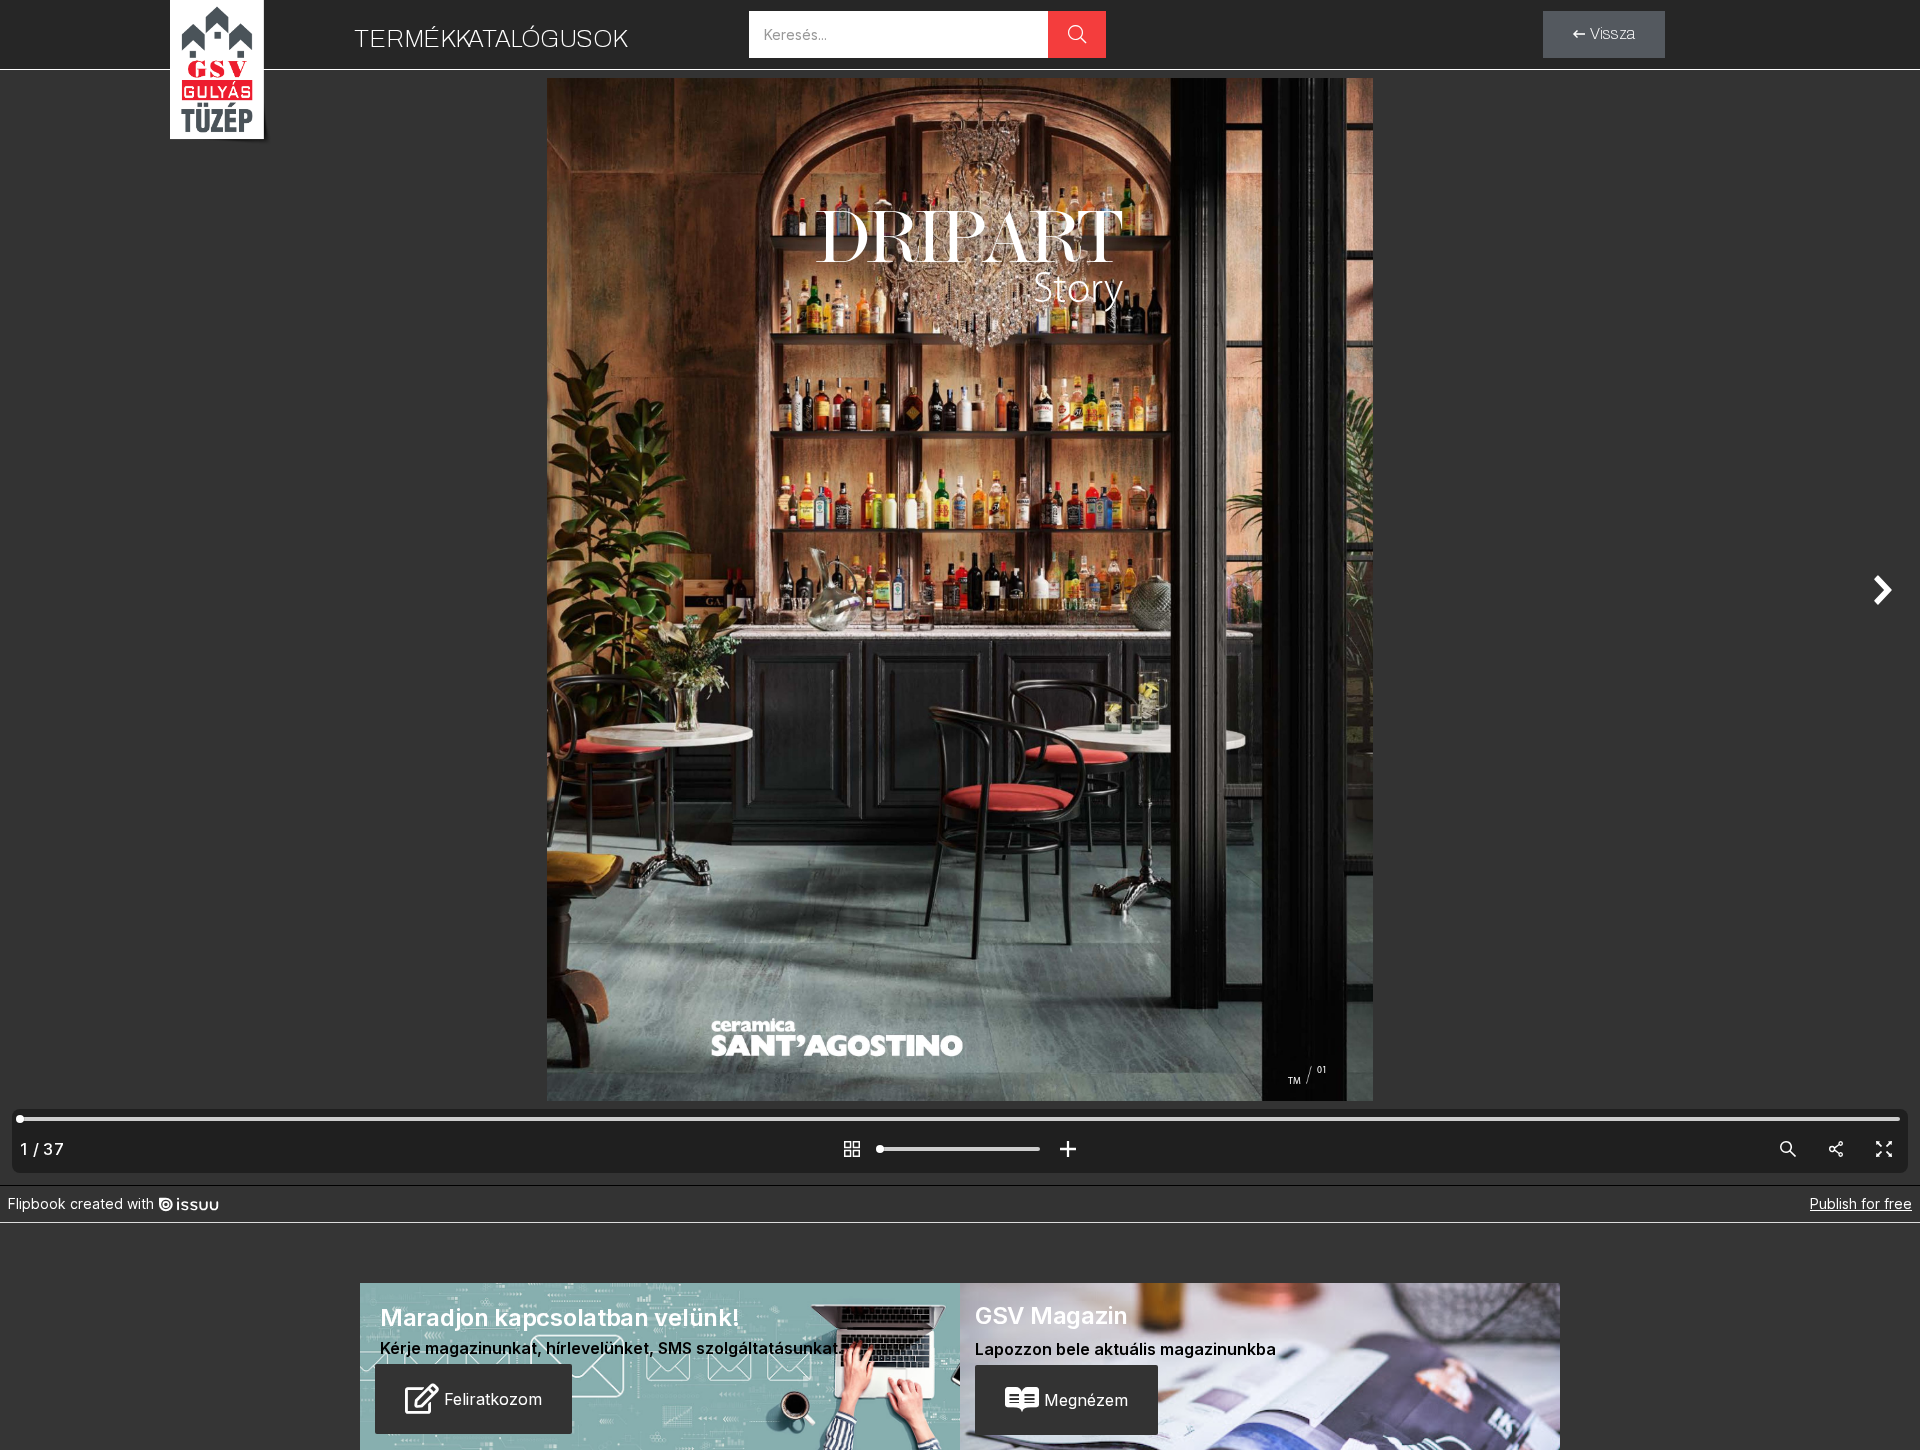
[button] (1604, 34)
